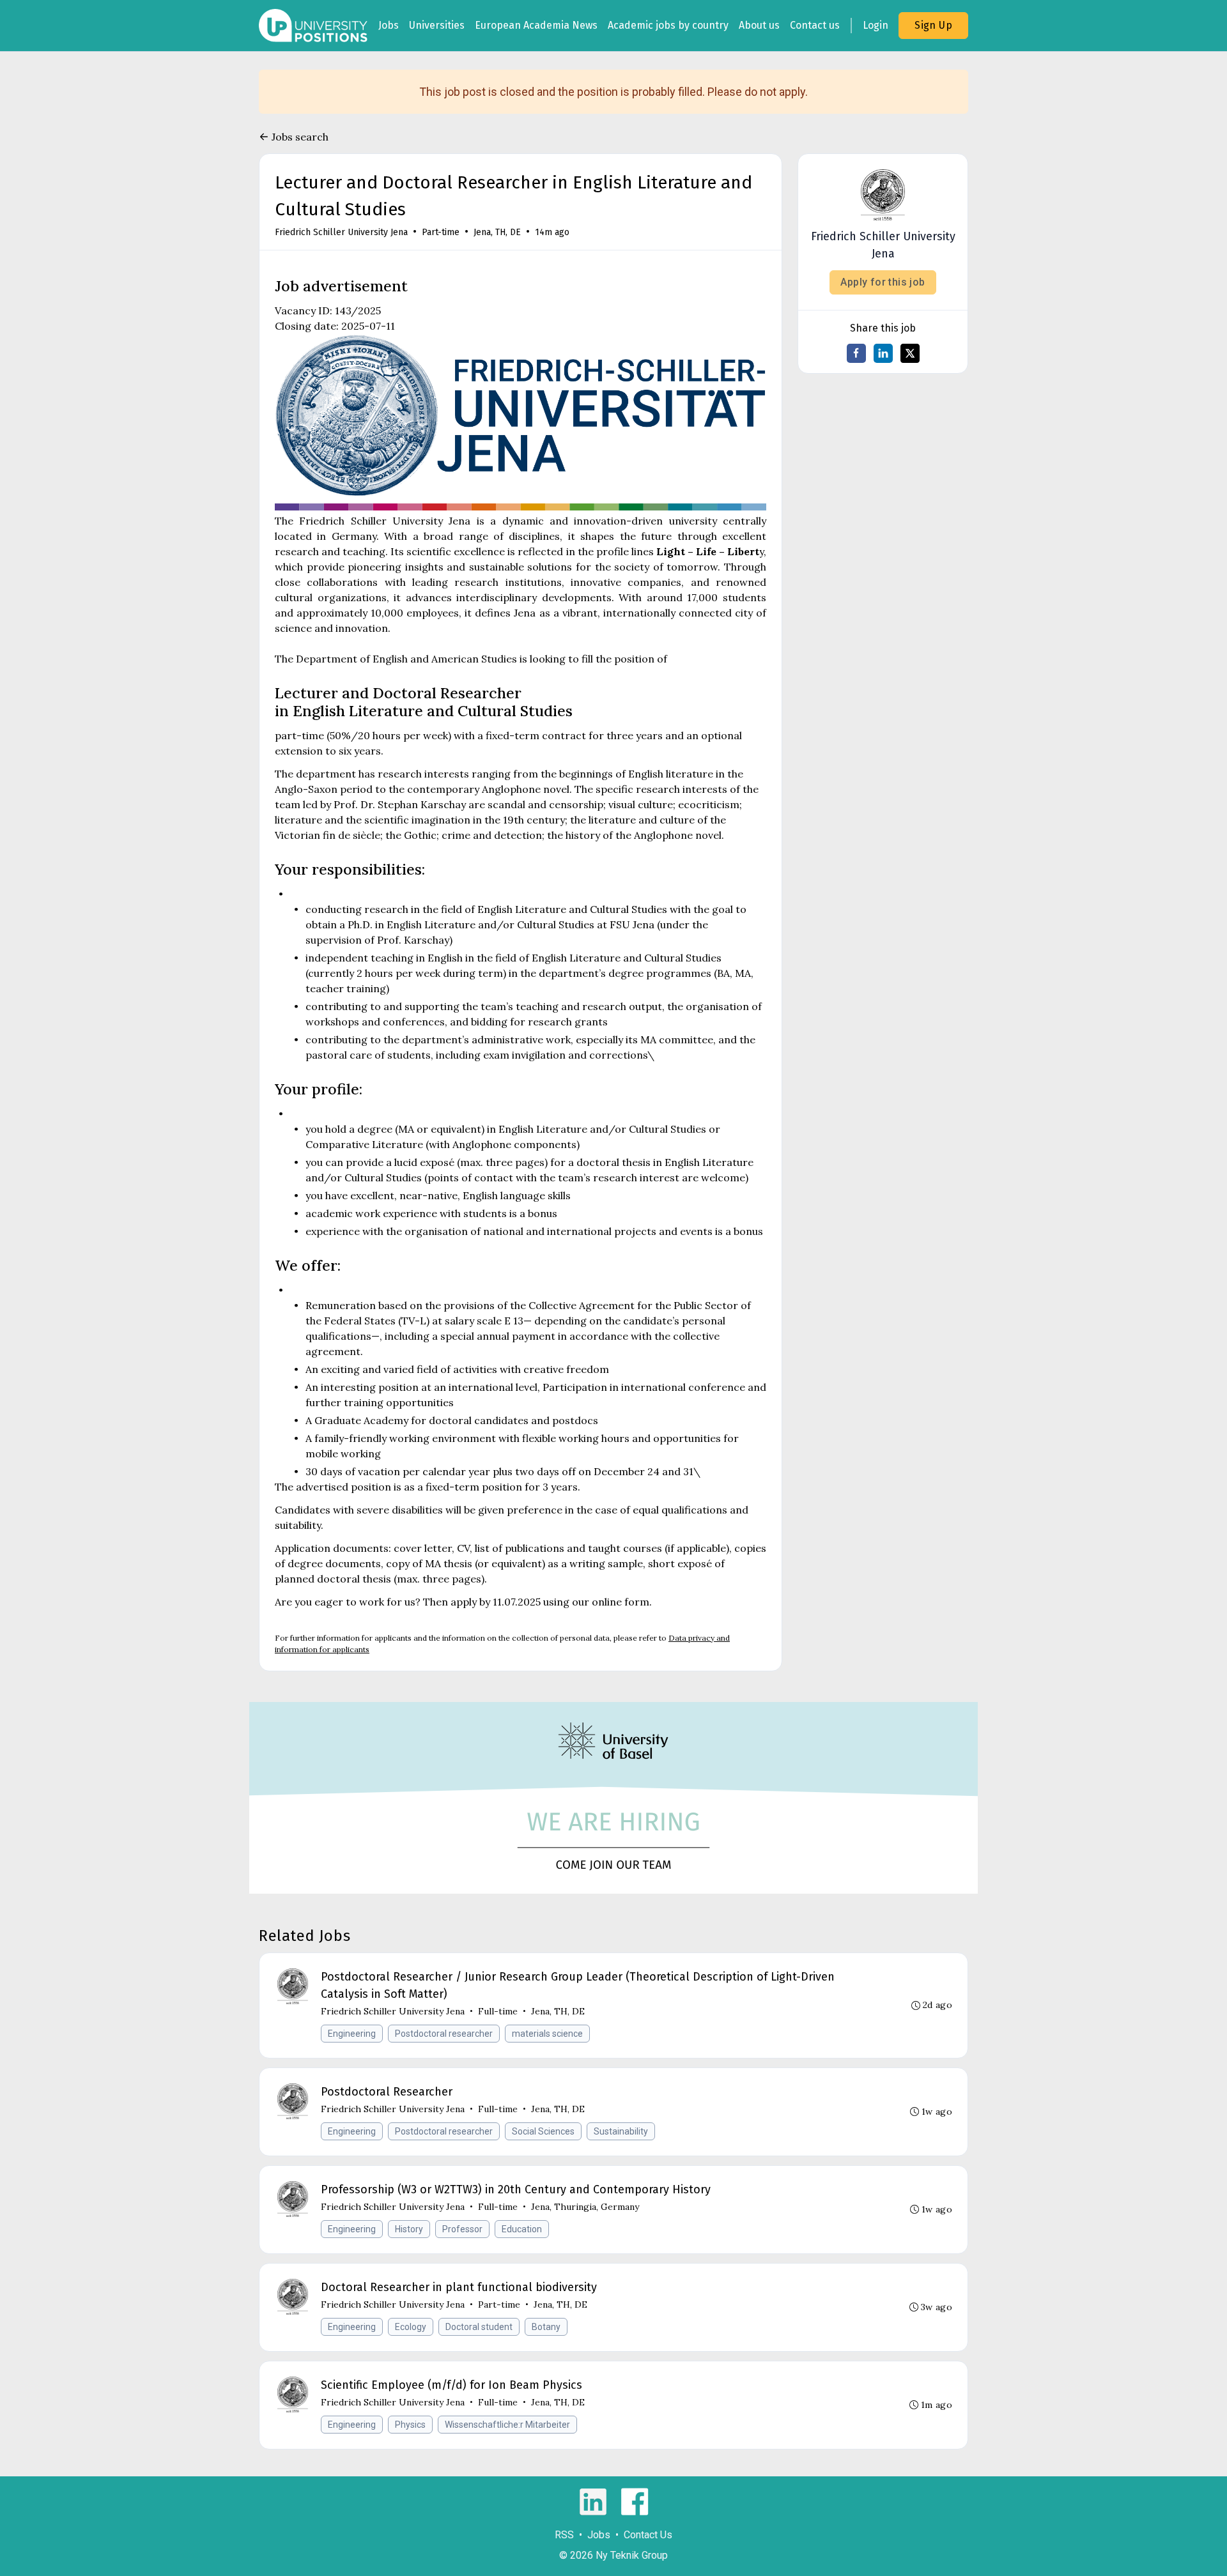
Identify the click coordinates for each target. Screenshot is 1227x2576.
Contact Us (648, 2535)
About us (759, 25)
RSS (564, 2535)
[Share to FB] (856, 353)
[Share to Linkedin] (883, 353)
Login (876, 25)
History (409, 2229)
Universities (437, 25)
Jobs (389, 25)
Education (522, 2229)
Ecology (411, 2327)
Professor (462, 2229)
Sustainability (621, 2131)
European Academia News (536, 25)
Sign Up (933, 25)
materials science (547, 2034)
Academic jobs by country (668, 25)
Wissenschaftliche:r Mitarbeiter (507, 2425)
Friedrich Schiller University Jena (341, 232)
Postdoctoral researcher (444, 2034)
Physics (410, 2425)
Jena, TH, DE (497, 232)
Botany (546, 2327)
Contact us (815, 25)
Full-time (498, 2011)
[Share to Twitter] (910, 353)
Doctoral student (479, 2327)
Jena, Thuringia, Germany (585, 2207)
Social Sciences (543, 2131)
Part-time (441, 232)
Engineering (352, 2034)
